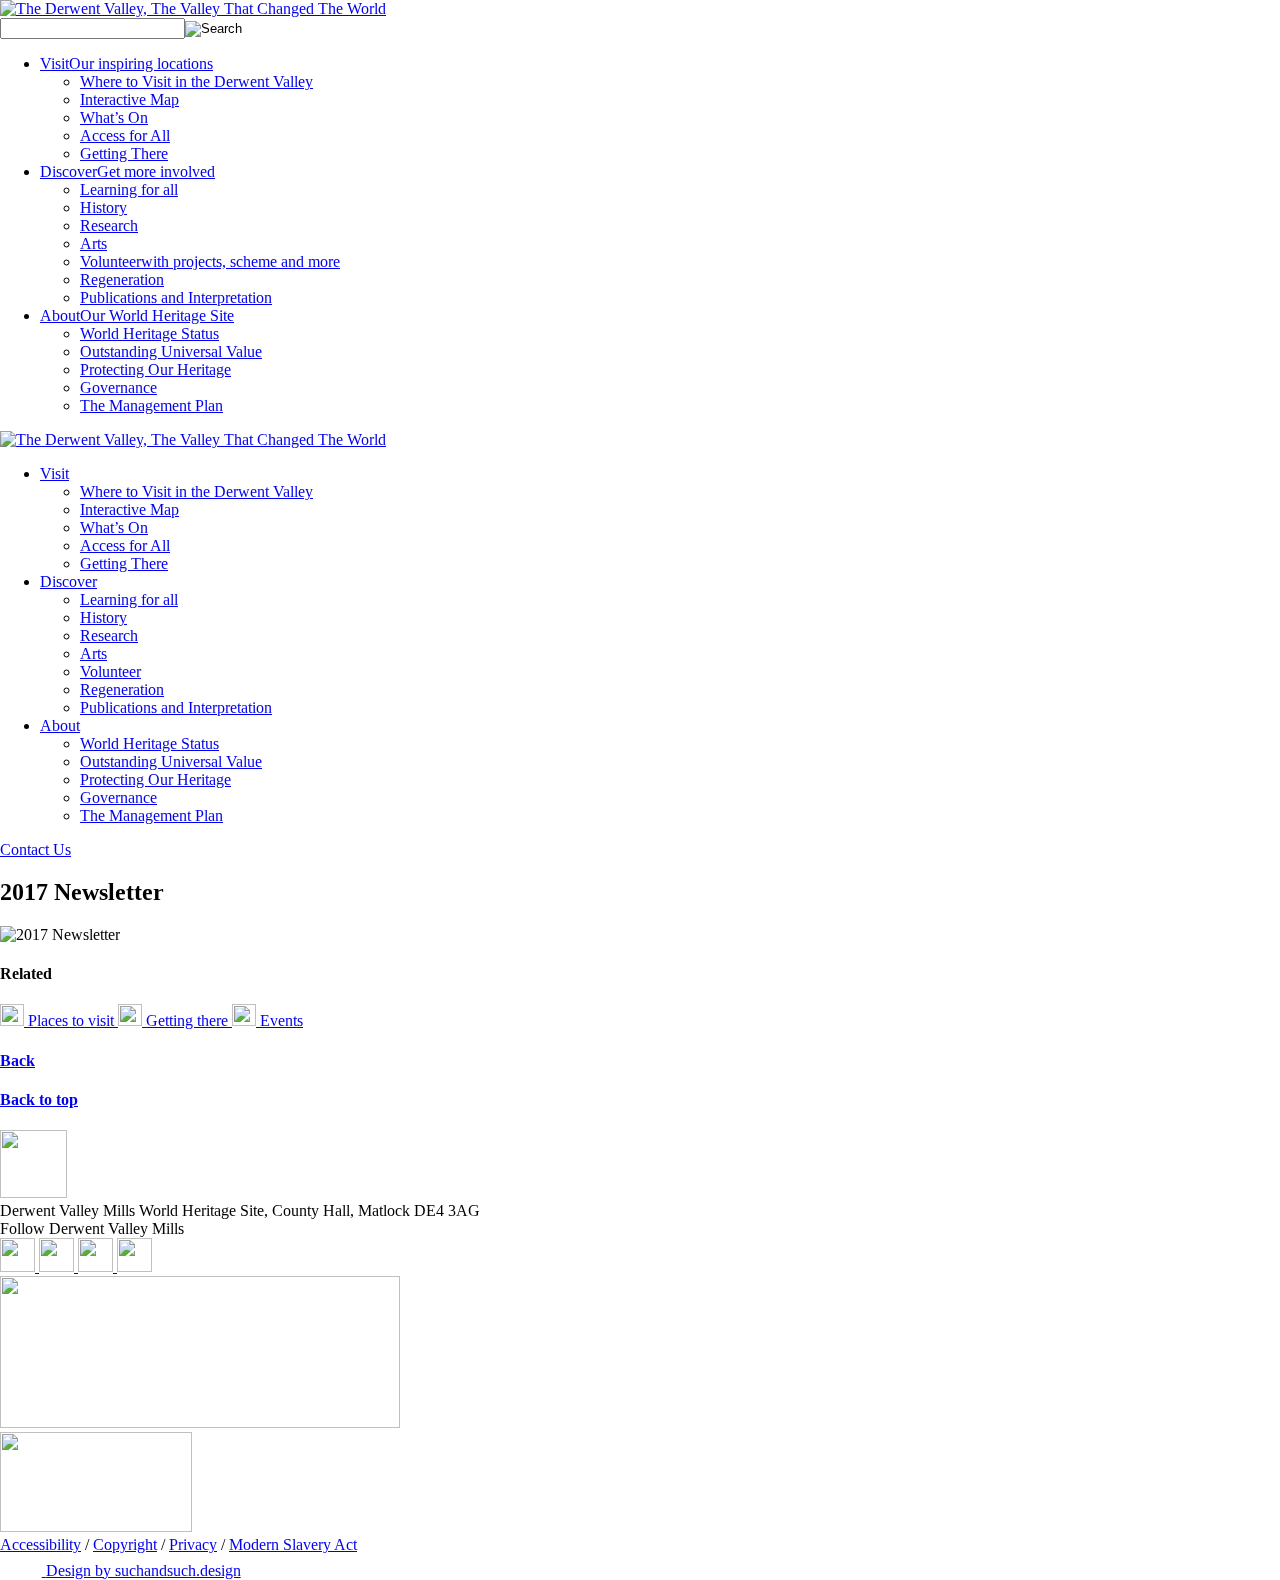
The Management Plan (151, 405)
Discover (127, 171)
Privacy (193, 1544)
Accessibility (40, 1544)
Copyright (125, 1544)
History (103, 207)
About (137, 315)
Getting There (124, 153)
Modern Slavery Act (293, 1544)
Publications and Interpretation (176, 297)
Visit (126, 63)
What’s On (114, 117)
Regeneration (122, 279)
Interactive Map (129, 99)
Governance (118, 387)
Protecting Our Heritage (155, 369)
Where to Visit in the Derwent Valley (196, 81)
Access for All (125, 135)
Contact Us (35, 849)
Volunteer (210, 261)
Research (109, 225)
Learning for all (129, 189)
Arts (93, 243)
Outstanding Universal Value (171, 351)
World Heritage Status (149, 333)
